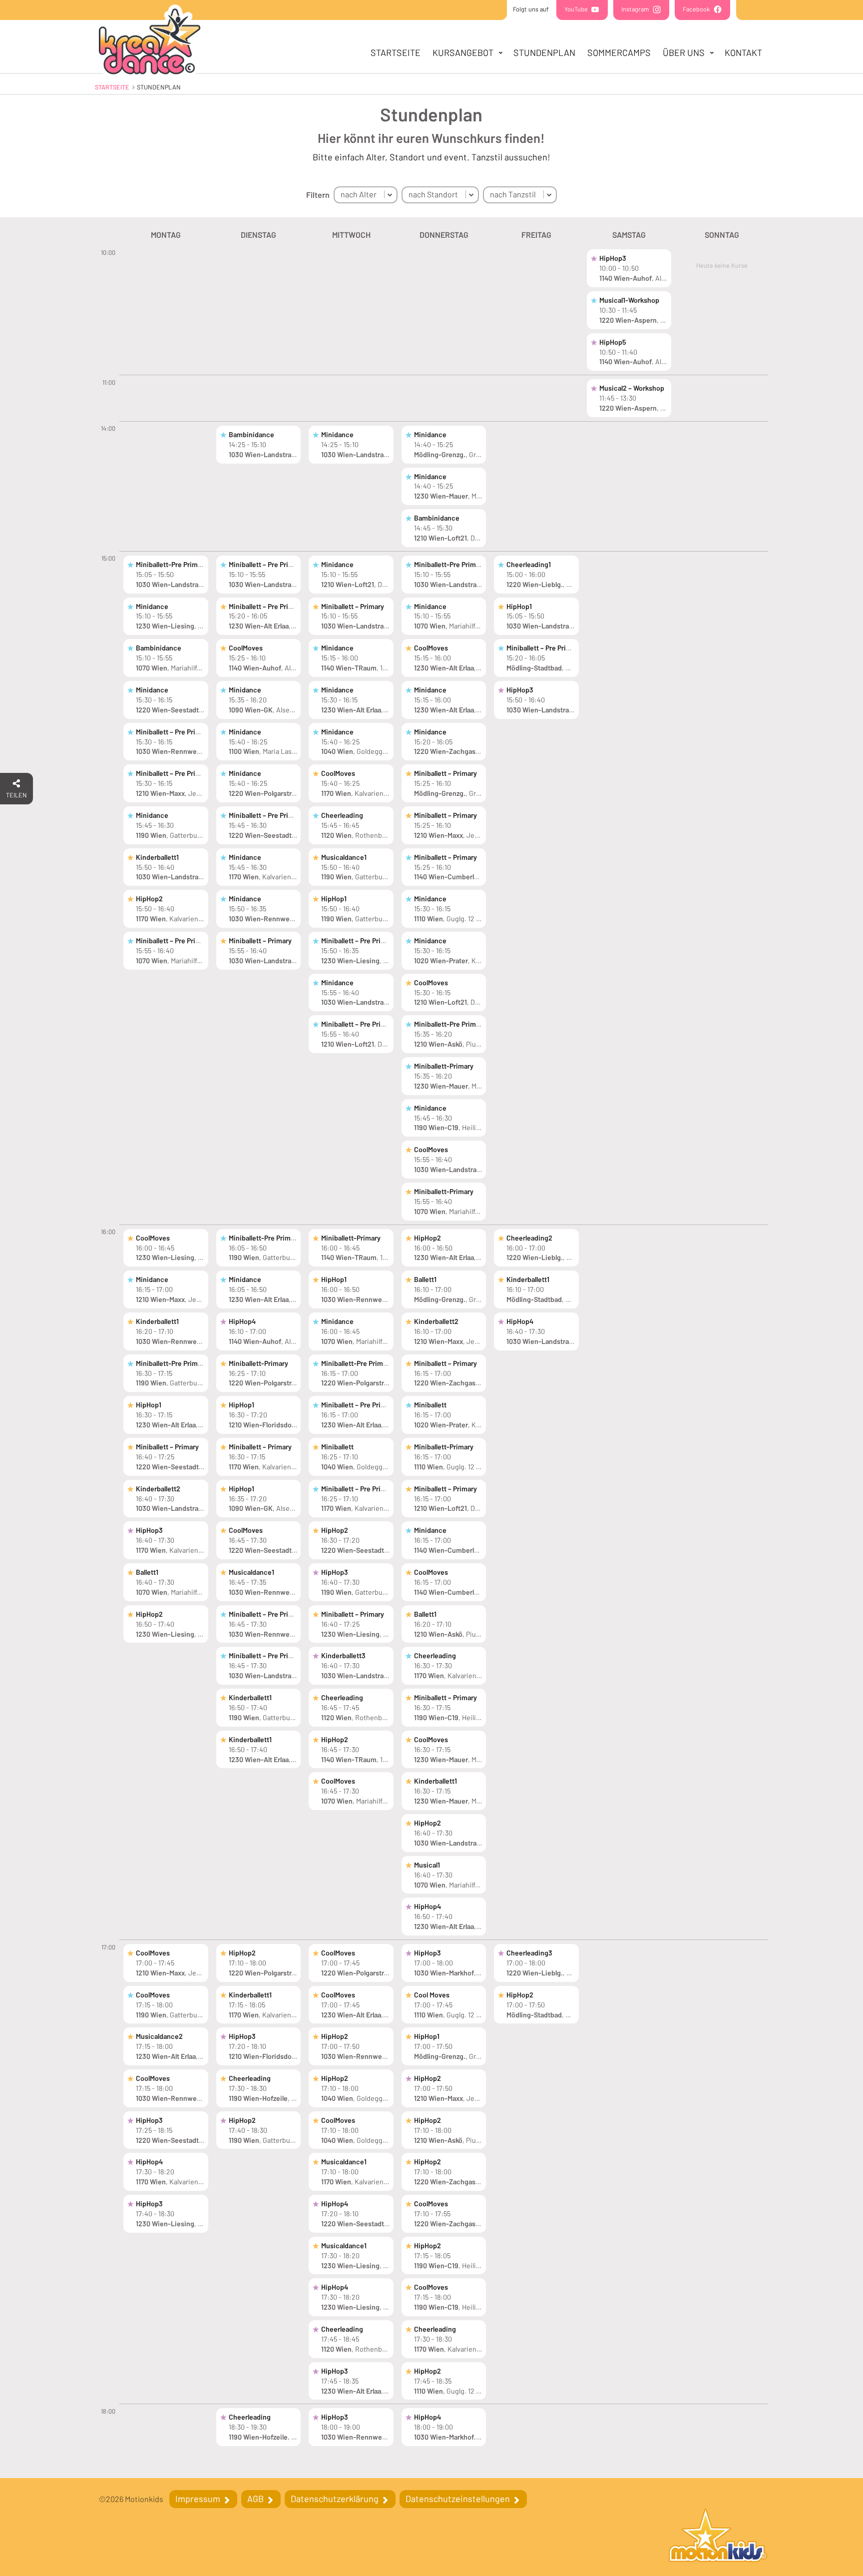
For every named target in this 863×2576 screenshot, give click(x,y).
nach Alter (359, 194)
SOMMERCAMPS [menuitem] (619, 52)
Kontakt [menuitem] (743, 52)
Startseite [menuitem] (396, 52)
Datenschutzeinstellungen (459, 2499)
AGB (256, 2499)
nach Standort (433, 194)
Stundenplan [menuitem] (544, 52)
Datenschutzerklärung (336, 2499)
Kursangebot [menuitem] (463, 52)
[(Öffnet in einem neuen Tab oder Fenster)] (718, 2537)
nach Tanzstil (513, 194)
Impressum (199, 2499)
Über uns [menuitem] (684, 52)
